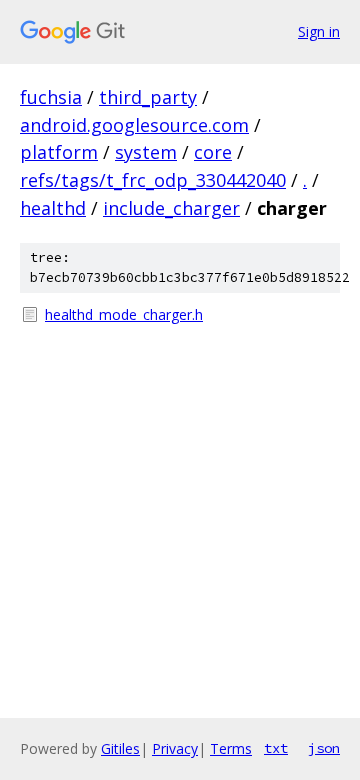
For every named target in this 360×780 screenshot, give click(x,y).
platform (59, 152)
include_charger (171, 208)
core (213, 152)
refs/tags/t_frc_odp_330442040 (153, 180)
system (146, 152)
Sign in (319, 31)
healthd (53, 208)
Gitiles (120, 748)
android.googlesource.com (134, 125)
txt (276, 748)
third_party (148, 97)
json (324, 748)
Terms (231, 748)
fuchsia (51, 97)
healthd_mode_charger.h (124, 314)
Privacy (175, 748)
